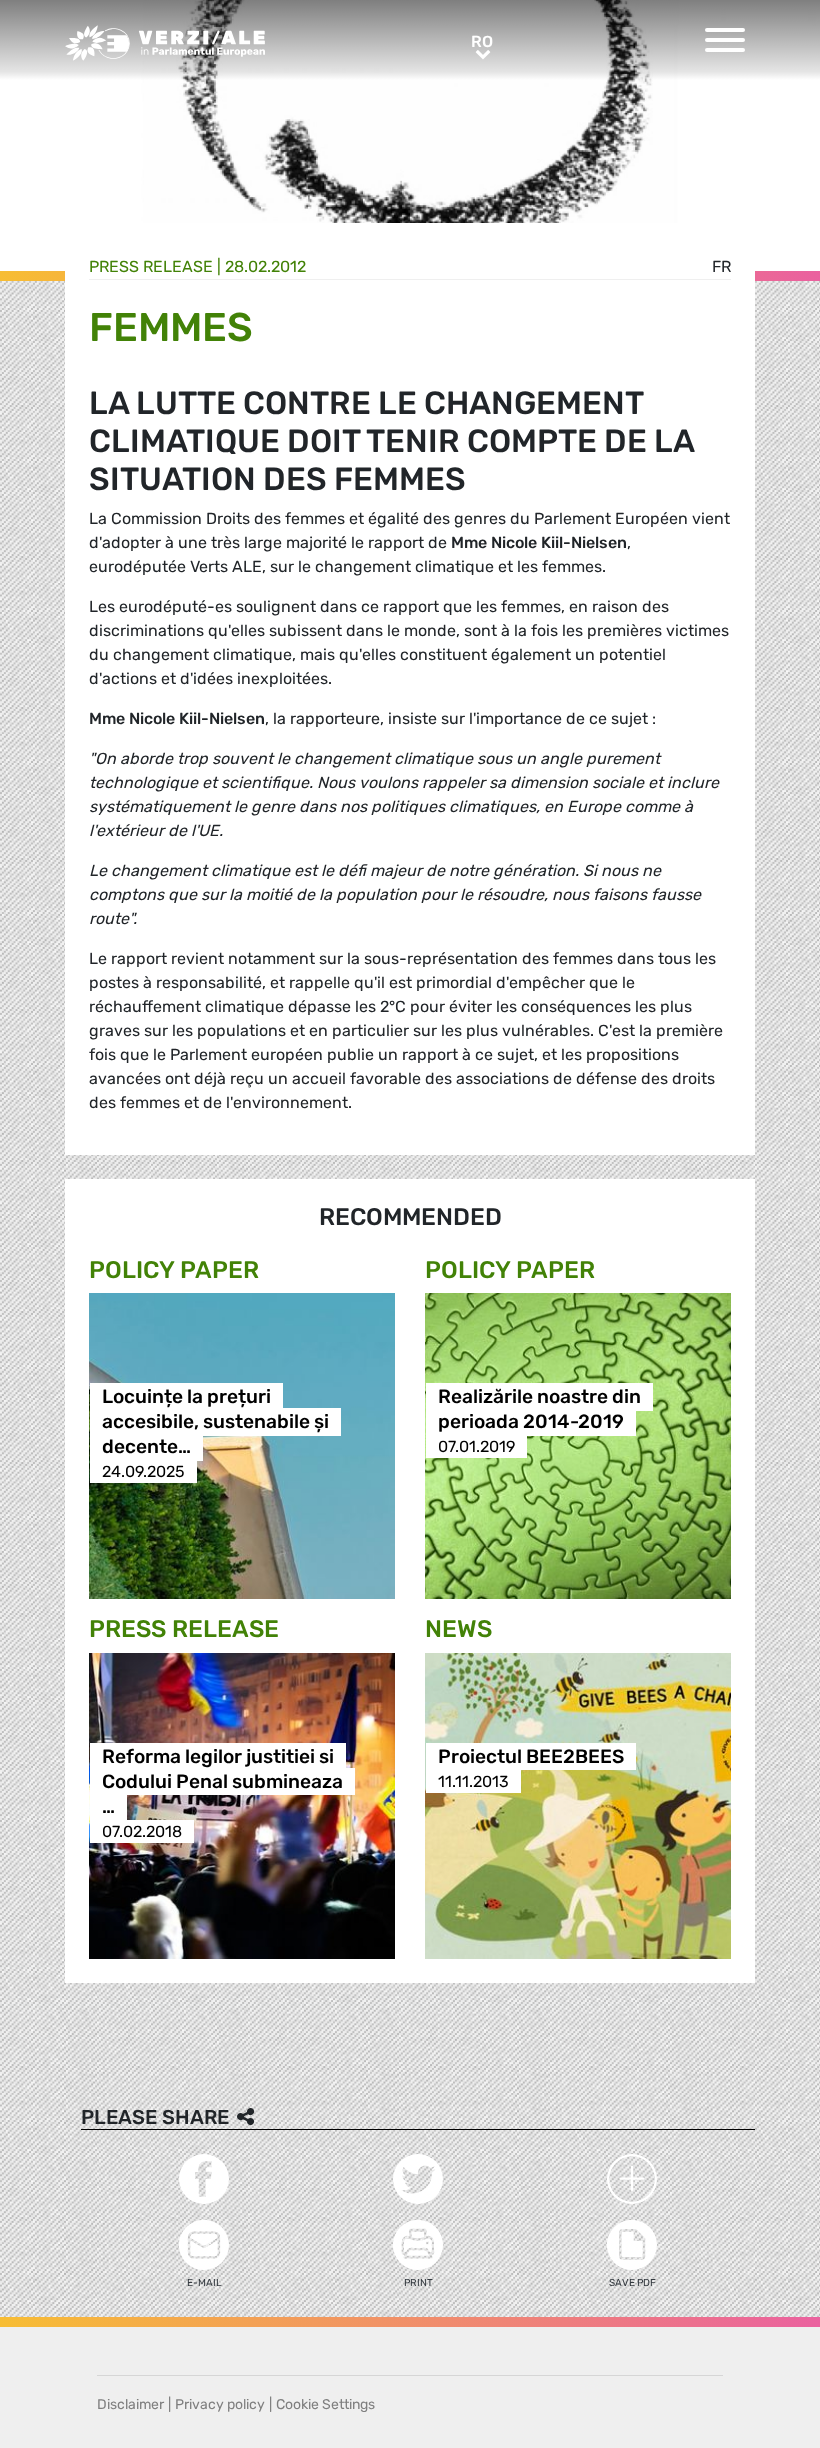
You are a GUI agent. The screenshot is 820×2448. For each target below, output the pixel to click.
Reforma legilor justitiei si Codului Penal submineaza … (222, 1781)
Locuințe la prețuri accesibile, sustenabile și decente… (215, 1421)
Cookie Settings (325, 2404)
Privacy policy (220, 2404)
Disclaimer (130, 2404)
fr (721, 266)
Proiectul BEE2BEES (531, 1756)
